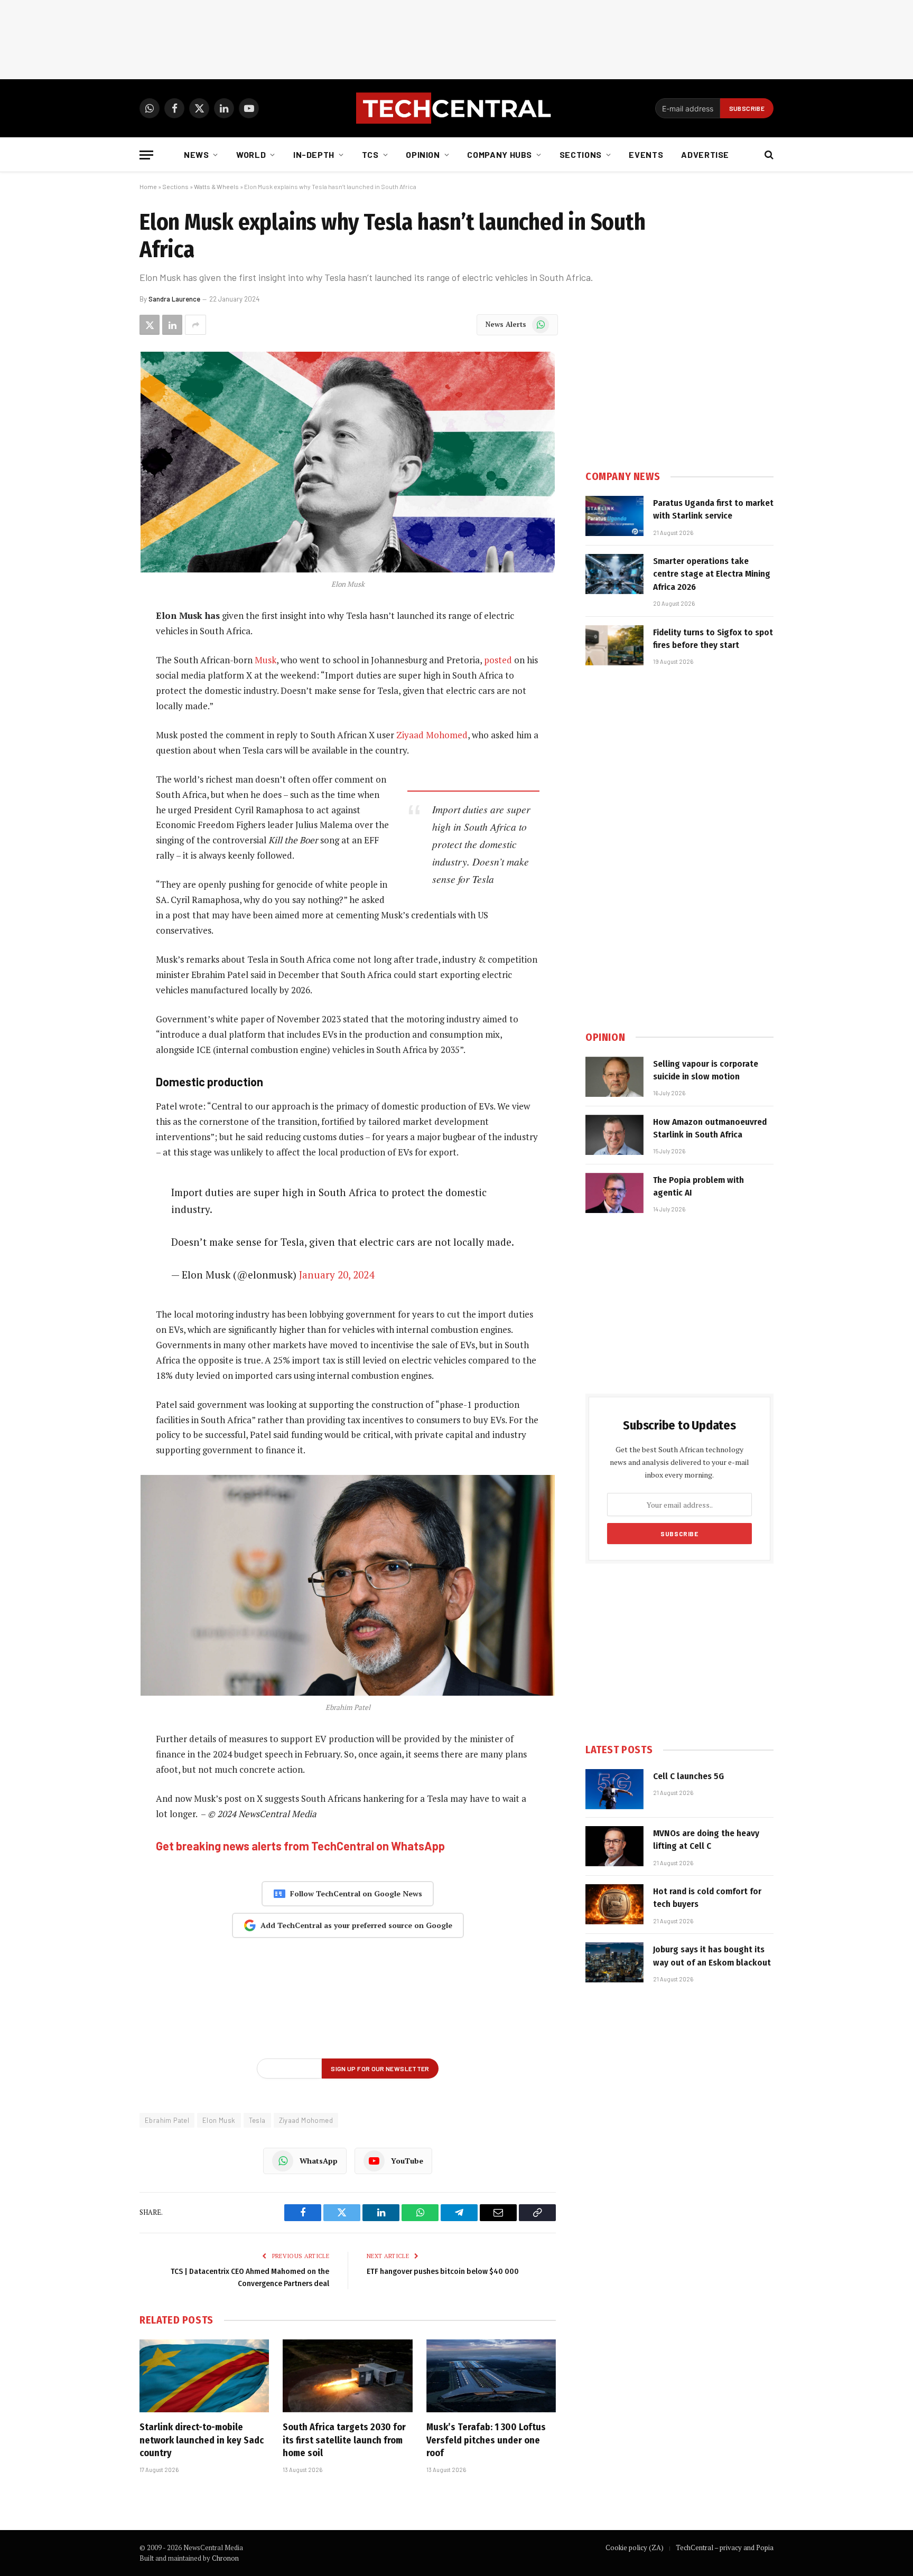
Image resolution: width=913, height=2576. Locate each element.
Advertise (705, 154)
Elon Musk (219, 2120)
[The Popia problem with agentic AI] (614, 1193)
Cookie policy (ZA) (635, 2547)
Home (148, 186)
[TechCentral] (456, 108)
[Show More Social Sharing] (195, 325)
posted (498, 660)
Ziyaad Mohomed (432, 735)
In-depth (314, 154)
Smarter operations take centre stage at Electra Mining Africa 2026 (712, 574)
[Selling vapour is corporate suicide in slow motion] (614, 1077)
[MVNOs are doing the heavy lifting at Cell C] (614, 1846)
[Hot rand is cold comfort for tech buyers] (614, 1904)
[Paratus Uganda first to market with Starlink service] (614, 516)
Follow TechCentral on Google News (356, 1893)
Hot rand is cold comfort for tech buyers (707, 1898)
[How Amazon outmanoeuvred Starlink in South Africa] (614, 1135)
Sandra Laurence (174, 299)
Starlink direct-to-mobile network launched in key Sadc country (202, 2440)
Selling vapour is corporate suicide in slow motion (706, 1070)
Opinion (423, 154)
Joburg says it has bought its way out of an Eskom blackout (712, 1956)
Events (646, 154)
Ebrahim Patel (167, 2120)
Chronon (225, 2558)
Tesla (257, 2120)
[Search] (768, 155)
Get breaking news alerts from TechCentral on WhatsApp (300, 1846)
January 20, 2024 (337, 1275)
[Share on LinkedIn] (172, 325)
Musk (265, 660)
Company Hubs (500, 154)
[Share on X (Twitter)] (150, 325)
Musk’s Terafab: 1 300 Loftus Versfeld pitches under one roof (486, 2440)
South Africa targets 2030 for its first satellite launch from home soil (344, 2440)
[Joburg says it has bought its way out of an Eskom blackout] (614, 1962)
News (197, 154)
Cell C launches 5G (688, 1776)
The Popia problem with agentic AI (698, 1186)
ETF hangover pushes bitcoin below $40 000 (443, 2271)
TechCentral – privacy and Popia (725, 2547)
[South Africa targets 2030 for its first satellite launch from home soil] (347, 2376)
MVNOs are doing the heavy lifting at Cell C (706, 1840)
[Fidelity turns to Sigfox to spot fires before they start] (614, 645)
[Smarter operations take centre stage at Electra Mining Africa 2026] (614, 574)
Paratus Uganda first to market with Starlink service (713, 509)
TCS (370, 154)
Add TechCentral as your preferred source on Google (356, 1925)
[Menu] (146, 155)
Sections (581, 154)
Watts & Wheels (216, 186)
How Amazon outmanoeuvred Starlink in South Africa (710, 1128)
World (251, 154)
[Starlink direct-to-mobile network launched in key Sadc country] (204, 2376)
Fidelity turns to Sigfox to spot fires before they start (713, 639)
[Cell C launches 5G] (614, 1789)
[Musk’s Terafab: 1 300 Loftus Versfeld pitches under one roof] (491, 2376)
